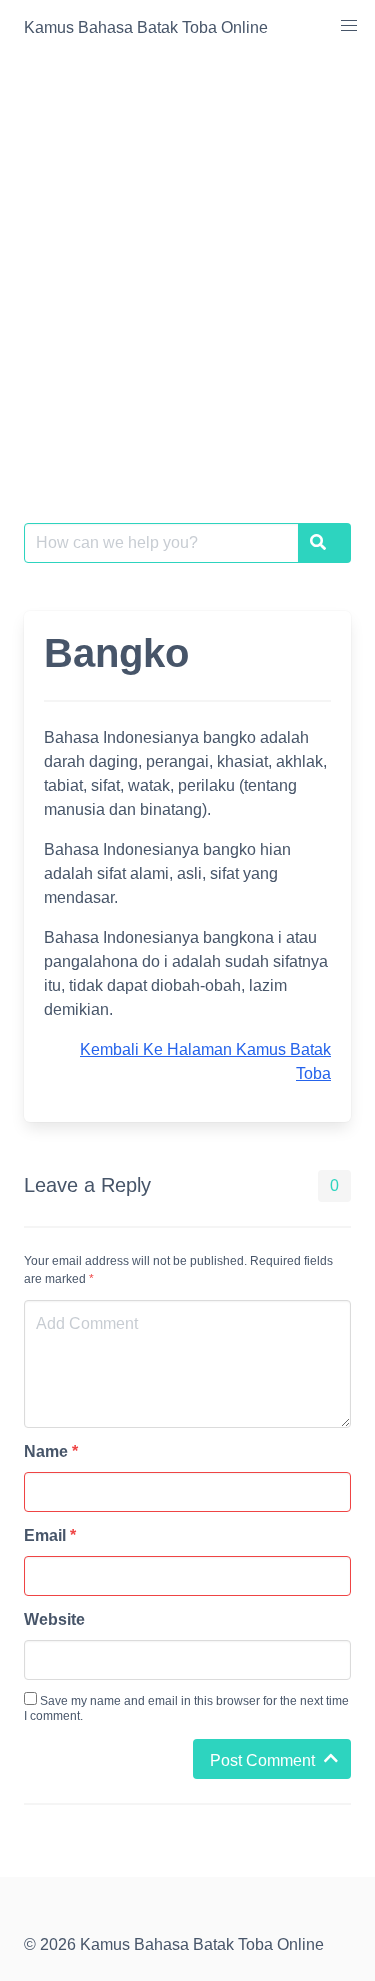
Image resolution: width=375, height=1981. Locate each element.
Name (51, 1451)
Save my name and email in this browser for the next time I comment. (186, 1708)
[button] (349, 26)
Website (54, 1619)
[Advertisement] (187, 253)
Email (50, 1535)
